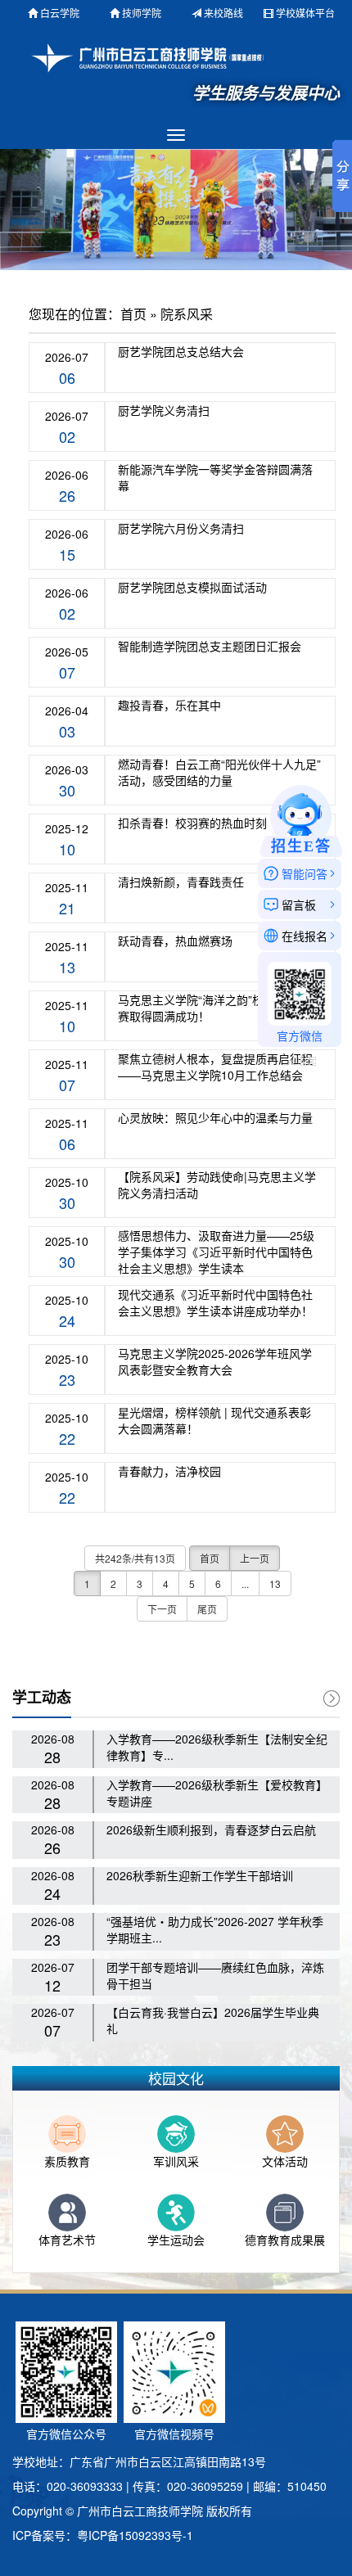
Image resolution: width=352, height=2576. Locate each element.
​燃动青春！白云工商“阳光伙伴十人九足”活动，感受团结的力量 (219, 772)
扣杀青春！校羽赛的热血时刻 (192, 823)
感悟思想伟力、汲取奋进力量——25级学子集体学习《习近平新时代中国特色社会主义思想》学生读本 (216, 1252)
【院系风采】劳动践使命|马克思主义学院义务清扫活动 (217, 1184)
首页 (133, 314)
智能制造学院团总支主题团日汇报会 (210, 646)
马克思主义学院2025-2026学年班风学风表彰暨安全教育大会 (215, 1361)
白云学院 (60, 13)
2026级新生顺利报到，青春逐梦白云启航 (211, 1829)
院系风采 (187, 314)
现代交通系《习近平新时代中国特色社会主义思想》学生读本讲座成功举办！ (215, 1302)
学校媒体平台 (305, 13)
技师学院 (142, 13)
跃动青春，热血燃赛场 (175, 941)
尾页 (207, 1609)
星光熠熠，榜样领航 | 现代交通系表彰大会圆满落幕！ (214, 1420)
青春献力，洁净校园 (169, 1471)
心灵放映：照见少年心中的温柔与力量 (215, 1117)
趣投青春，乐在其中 (169, 705)
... (245, 1583)
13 (275, 1583)
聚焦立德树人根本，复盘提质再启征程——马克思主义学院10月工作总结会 (215, 1067)
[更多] (332, 1699)
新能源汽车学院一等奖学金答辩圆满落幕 (215, 477)
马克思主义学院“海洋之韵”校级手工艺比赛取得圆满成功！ (219, 1008)
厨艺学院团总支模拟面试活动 (192, 587)
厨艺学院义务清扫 (164, 410)
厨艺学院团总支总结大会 (181, 351)
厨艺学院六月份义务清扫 (181, 528)
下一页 (162, 1609)
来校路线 (223, 13)
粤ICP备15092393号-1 (135, 2535)
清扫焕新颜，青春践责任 (181, 882)
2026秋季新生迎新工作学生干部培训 (200, 1875)
